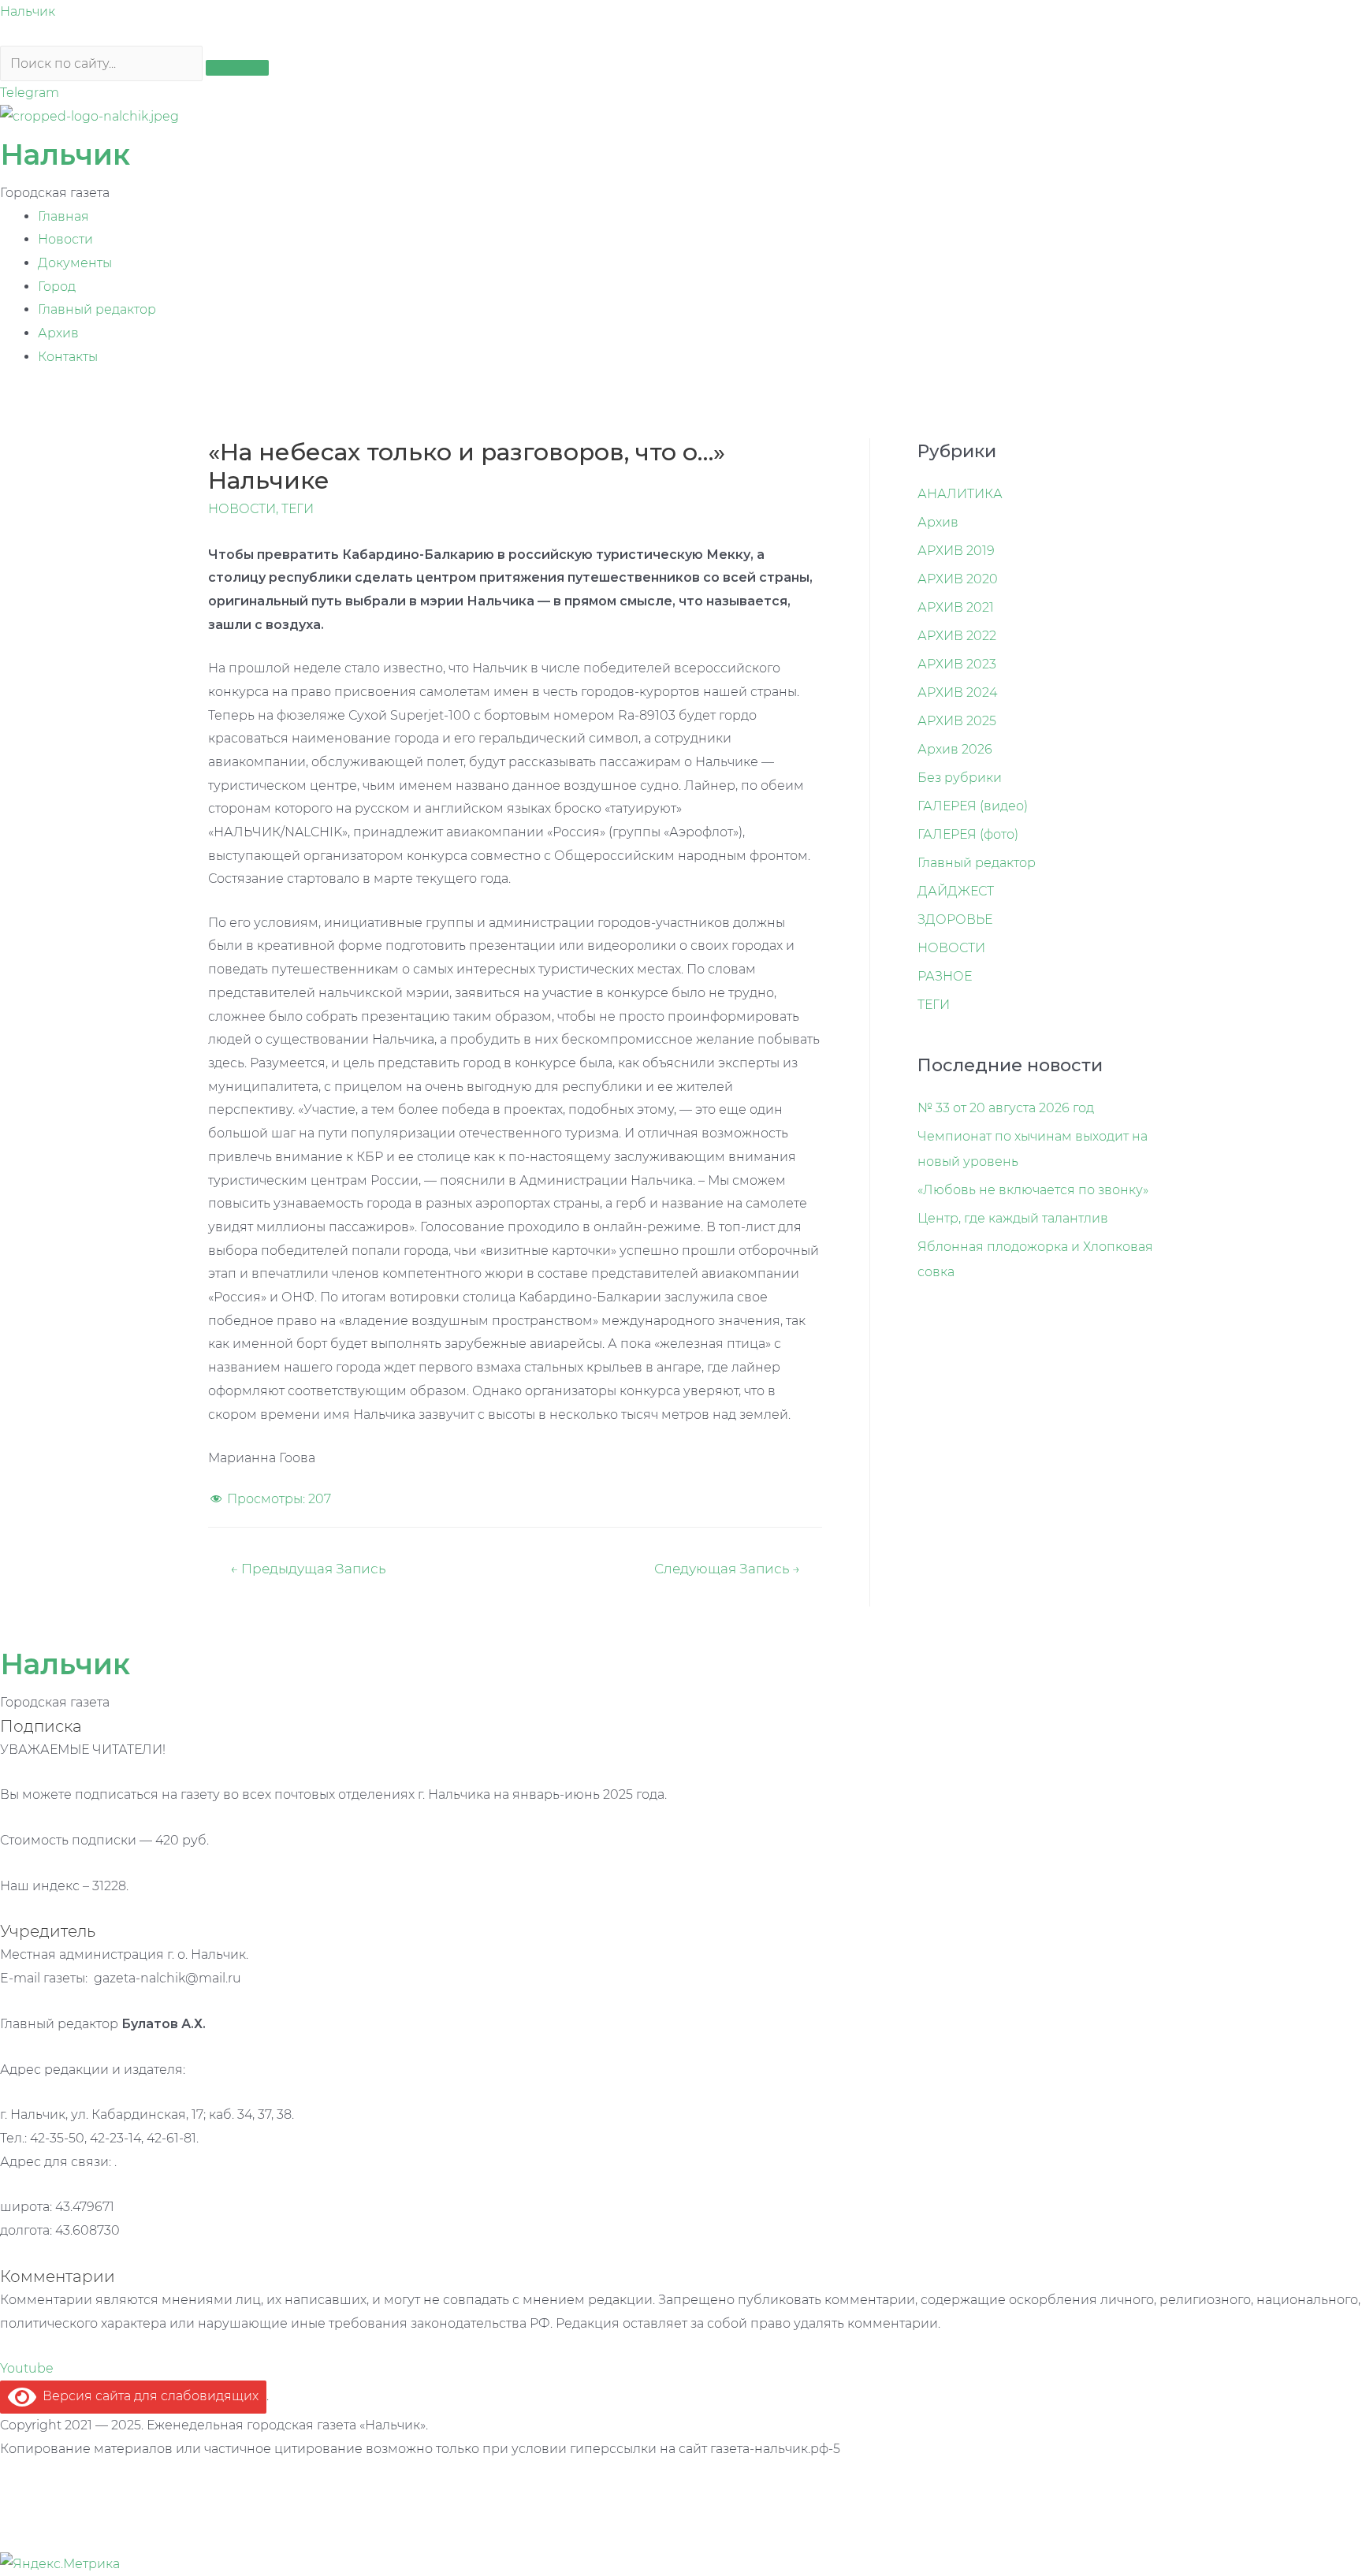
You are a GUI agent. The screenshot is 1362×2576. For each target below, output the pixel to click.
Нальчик (28, 11)
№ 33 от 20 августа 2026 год (1006, 1108)
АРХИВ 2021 (956, 607)
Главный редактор (97, 309)
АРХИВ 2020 (958, 579)
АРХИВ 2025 (957, 721)
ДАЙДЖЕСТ (956, 891)
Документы (75, 263)
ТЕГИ (298, 509)
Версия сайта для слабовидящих (147, 2396)
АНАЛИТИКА (960, 494)
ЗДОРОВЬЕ (955, 919)
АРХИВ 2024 (957, 692)
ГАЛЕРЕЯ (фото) (968, 834)
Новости (65, 239)
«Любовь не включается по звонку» (1033, 1190)
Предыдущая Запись (308, 1568)
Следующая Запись (727, 1568)
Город (57, 287)
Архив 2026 (955, 749)
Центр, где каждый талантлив (1013, 1218)
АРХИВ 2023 (957, 664)
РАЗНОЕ (945, 976)
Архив (58, 333)
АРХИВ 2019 (956, 551)
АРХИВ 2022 (957, 636)
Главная (63, 216)
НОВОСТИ (242, 509)
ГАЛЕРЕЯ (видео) (973, 806)
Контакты (68, 357)
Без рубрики (960, 778)
